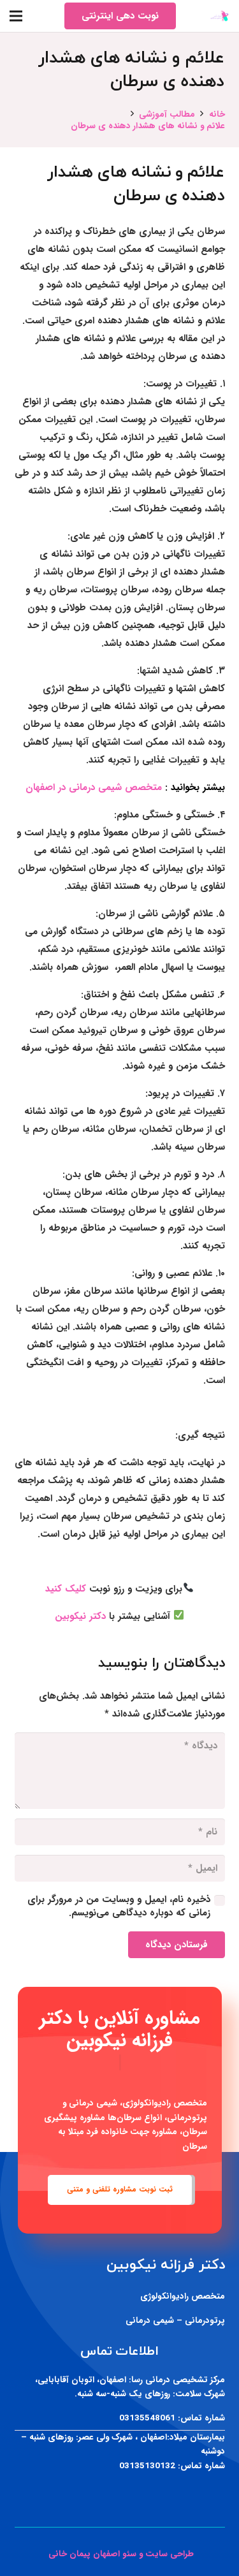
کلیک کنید (66, 1589)
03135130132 (147, 2466)
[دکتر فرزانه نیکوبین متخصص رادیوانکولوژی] (220, 16)
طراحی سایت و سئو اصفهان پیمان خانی (120, 2554)
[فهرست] (16, 16)
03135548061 (147, 2418)
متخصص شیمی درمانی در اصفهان (94, 787)
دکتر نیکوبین (80, 1616)
